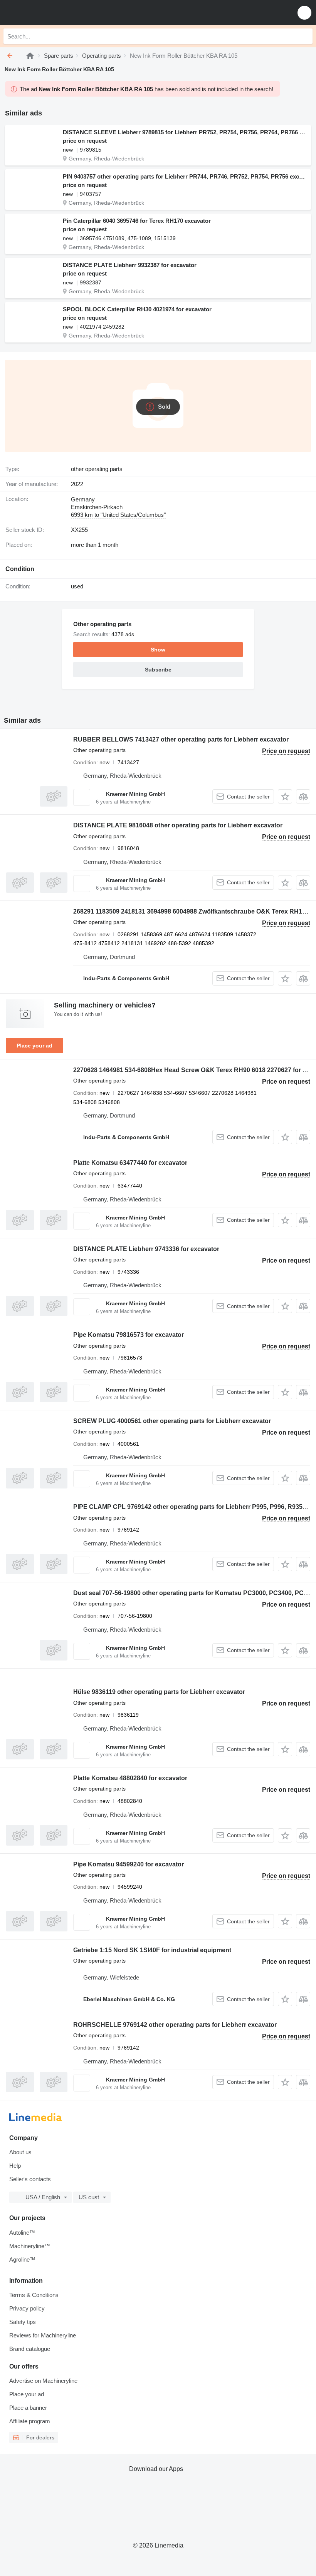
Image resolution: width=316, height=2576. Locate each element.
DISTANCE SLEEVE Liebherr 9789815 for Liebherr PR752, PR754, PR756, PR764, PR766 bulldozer (185, 132)
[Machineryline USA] (54, 13)
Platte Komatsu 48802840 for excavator (130, 1778)
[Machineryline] (30, 56)
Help (15, 2166)
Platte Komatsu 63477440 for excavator (130, 1163)
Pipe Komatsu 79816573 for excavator (129, 1335)
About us (20, 2152)
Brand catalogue (30, 2349)
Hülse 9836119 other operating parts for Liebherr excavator (159, 1692)
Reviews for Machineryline (43, 2335)
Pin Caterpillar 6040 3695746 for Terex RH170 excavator (137, 221)
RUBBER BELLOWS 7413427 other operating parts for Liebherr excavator (181, 739)
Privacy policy (27, 2308)
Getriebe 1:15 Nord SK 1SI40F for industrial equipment (152, 1950)
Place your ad (34, 1046)
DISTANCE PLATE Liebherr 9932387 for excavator (130, 265)
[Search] (305, 36)
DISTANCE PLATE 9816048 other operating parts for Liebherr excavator (178, 825)
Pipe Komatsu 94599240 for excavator (129, 1864)
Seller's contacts (30, 2179)
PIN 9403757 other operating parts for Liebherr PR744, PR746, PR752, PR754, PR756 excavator (185, 176)
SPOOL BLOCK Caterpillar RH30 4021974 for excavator (137, 309)
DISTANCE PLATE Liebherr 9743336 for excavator (146, 1249)
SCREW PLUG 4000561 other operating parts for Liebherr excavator (172, 1421)
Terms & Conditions (34, 2295)
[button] (304, 13)
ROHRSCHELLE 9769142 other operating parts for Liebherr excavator (175, 2025)
